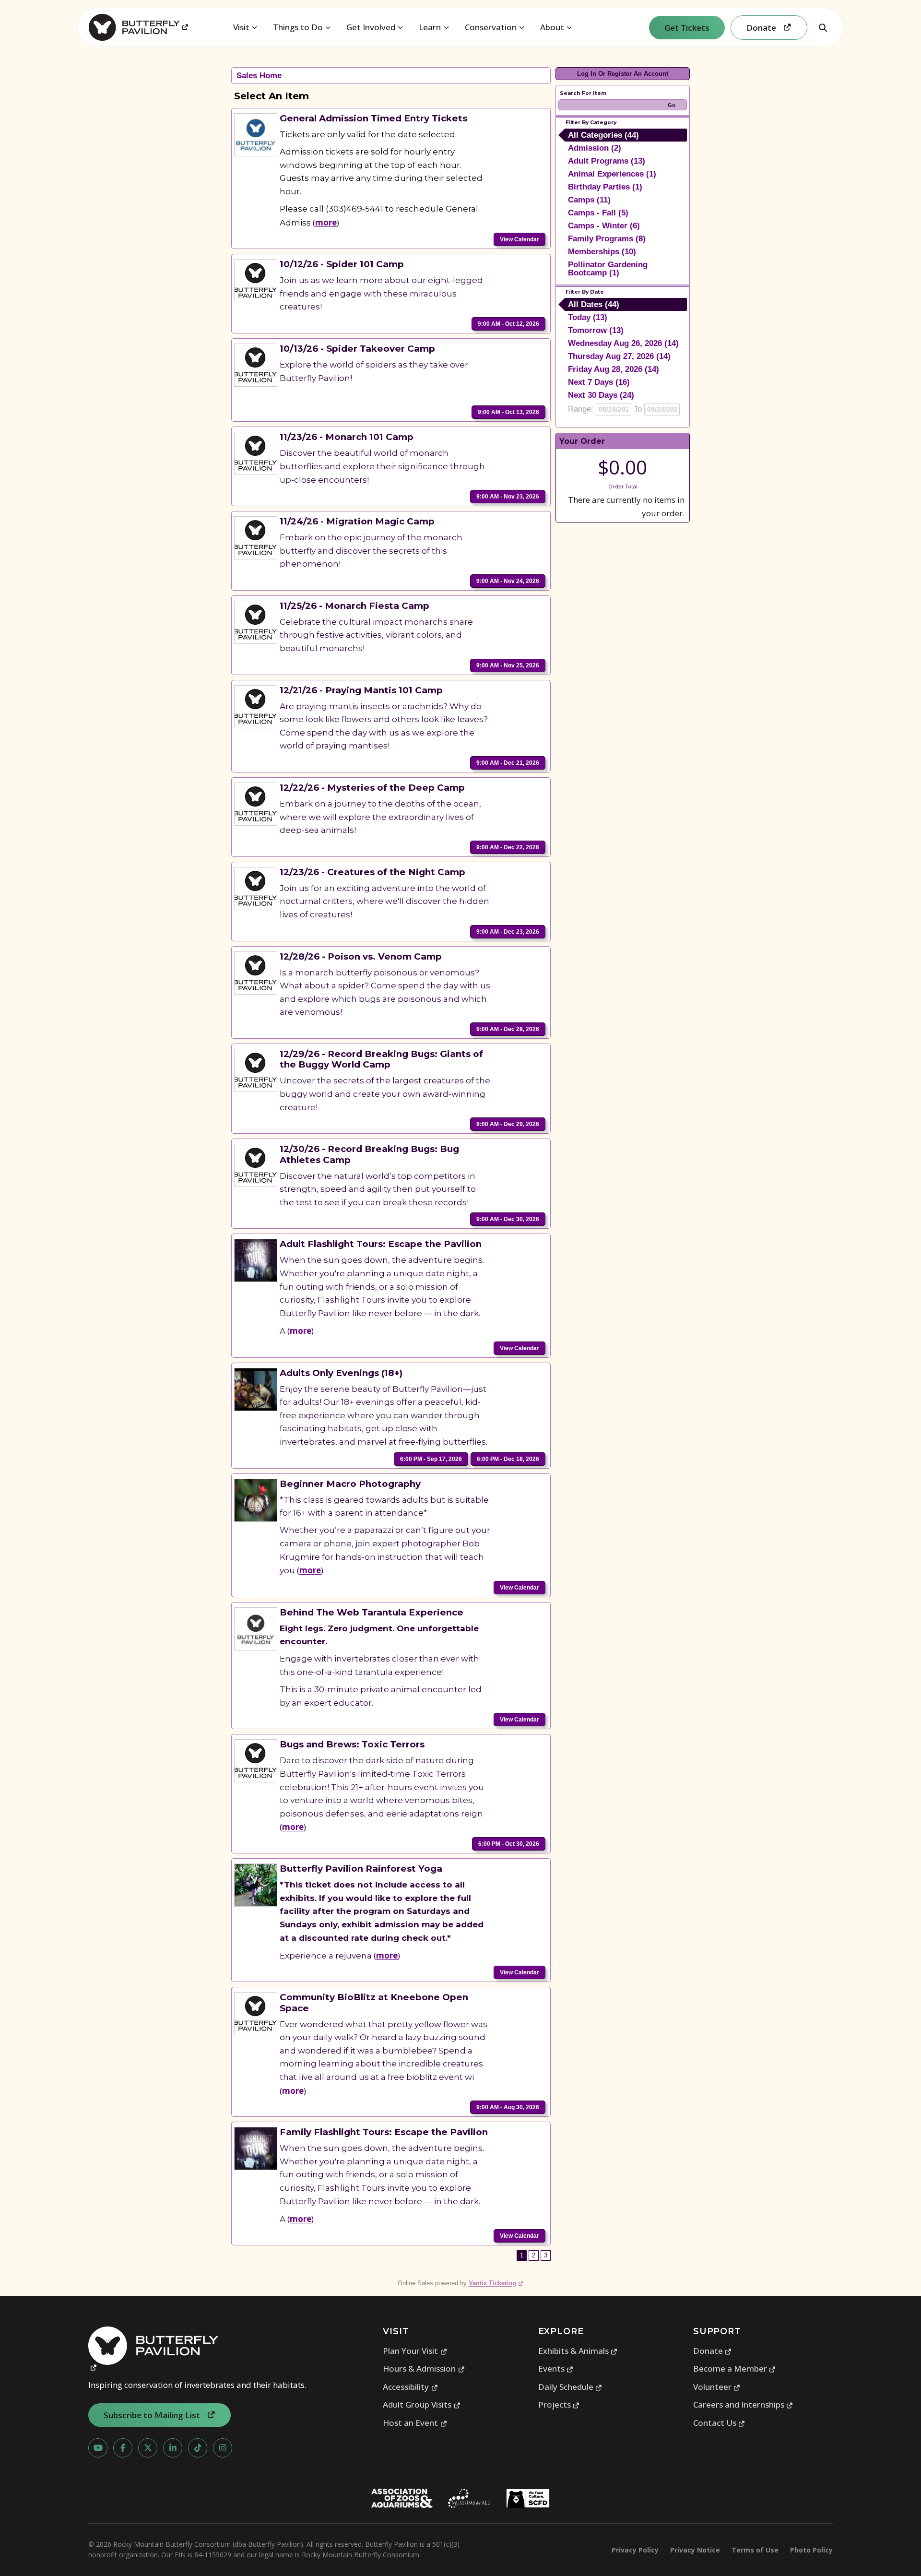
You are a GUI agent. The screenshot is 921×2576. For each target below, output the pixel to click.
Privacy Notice (695, 2550)
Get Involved (371, 27)
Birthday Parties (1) (605, 187)
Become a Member (735, 2368)
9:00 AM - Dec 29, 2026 (508, 1124)
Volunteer (717, 2387)
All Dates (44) (594, 304)
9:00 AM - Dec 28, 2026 (508, 1029)
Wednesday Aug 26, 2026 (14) (623, 343)
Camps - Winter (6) (604, 226)
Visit (241, 27)
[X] (148, 2448)
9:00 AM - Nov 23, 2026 (508, 497)
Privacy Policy (635, 2550)
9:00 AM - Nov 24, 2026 (508, 581)
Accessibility (410, 2387)
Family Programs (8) (607, 239)
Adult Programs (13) (607, 161)
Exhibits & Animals (578, 2351)
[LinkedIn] (173, 2448)
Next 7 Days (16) (599, 382)
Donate (713, 2351)
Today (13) (588, 317)
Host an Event (415, 2423)
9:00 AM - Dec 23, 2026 (508, 932)
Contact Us (719, 2423)
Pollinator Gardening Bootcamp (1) (608, 269)
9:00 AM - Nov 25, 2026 (508, 665)
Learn (430, 27)
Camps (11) (589, 200)
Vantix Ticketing (496, 2283)
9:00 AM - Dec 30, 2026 (508, 1219)
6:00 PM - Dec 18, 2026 (508, 1459)
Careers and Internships (743, 2404)
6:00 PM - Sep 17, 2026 (431, 1459)
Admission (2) (595, 148)
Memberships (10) (602, 252)
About (552, 27)
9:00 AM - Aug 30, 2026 (508, 2107)
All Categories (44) (603, 135)
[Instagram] (223, 2448)
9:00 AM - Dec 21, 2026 (508, 763)
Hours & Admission (424, 2368)
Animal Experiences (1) (612, 174)
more (326, 222)
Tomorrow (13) (596, 330)
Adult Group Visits (422, 2404)
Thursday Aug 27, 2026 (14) (619, 356)
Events (556, 2368)
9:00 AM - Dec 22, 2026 (508, 847)
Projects (559, 2404)
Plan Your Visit (415, 2351)
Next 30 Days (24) (601, 395)
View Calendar (520, 239)
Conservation (491, 27)
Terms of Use (755, 2550)
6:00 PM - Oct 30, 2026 (509, 1844)
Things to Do (298, 27)
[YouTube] (98, 2448)
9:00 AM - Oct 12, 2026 (508, 324)
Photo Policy (811, 2550)
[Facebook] (123, 2448)
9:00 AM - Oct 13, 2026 (508, 412)
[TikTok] (198, 2448)
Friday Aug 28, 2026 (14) (614, 369)
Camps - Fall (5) (598, 213)
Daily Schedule (570, 2387)
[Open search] (823, 27)
